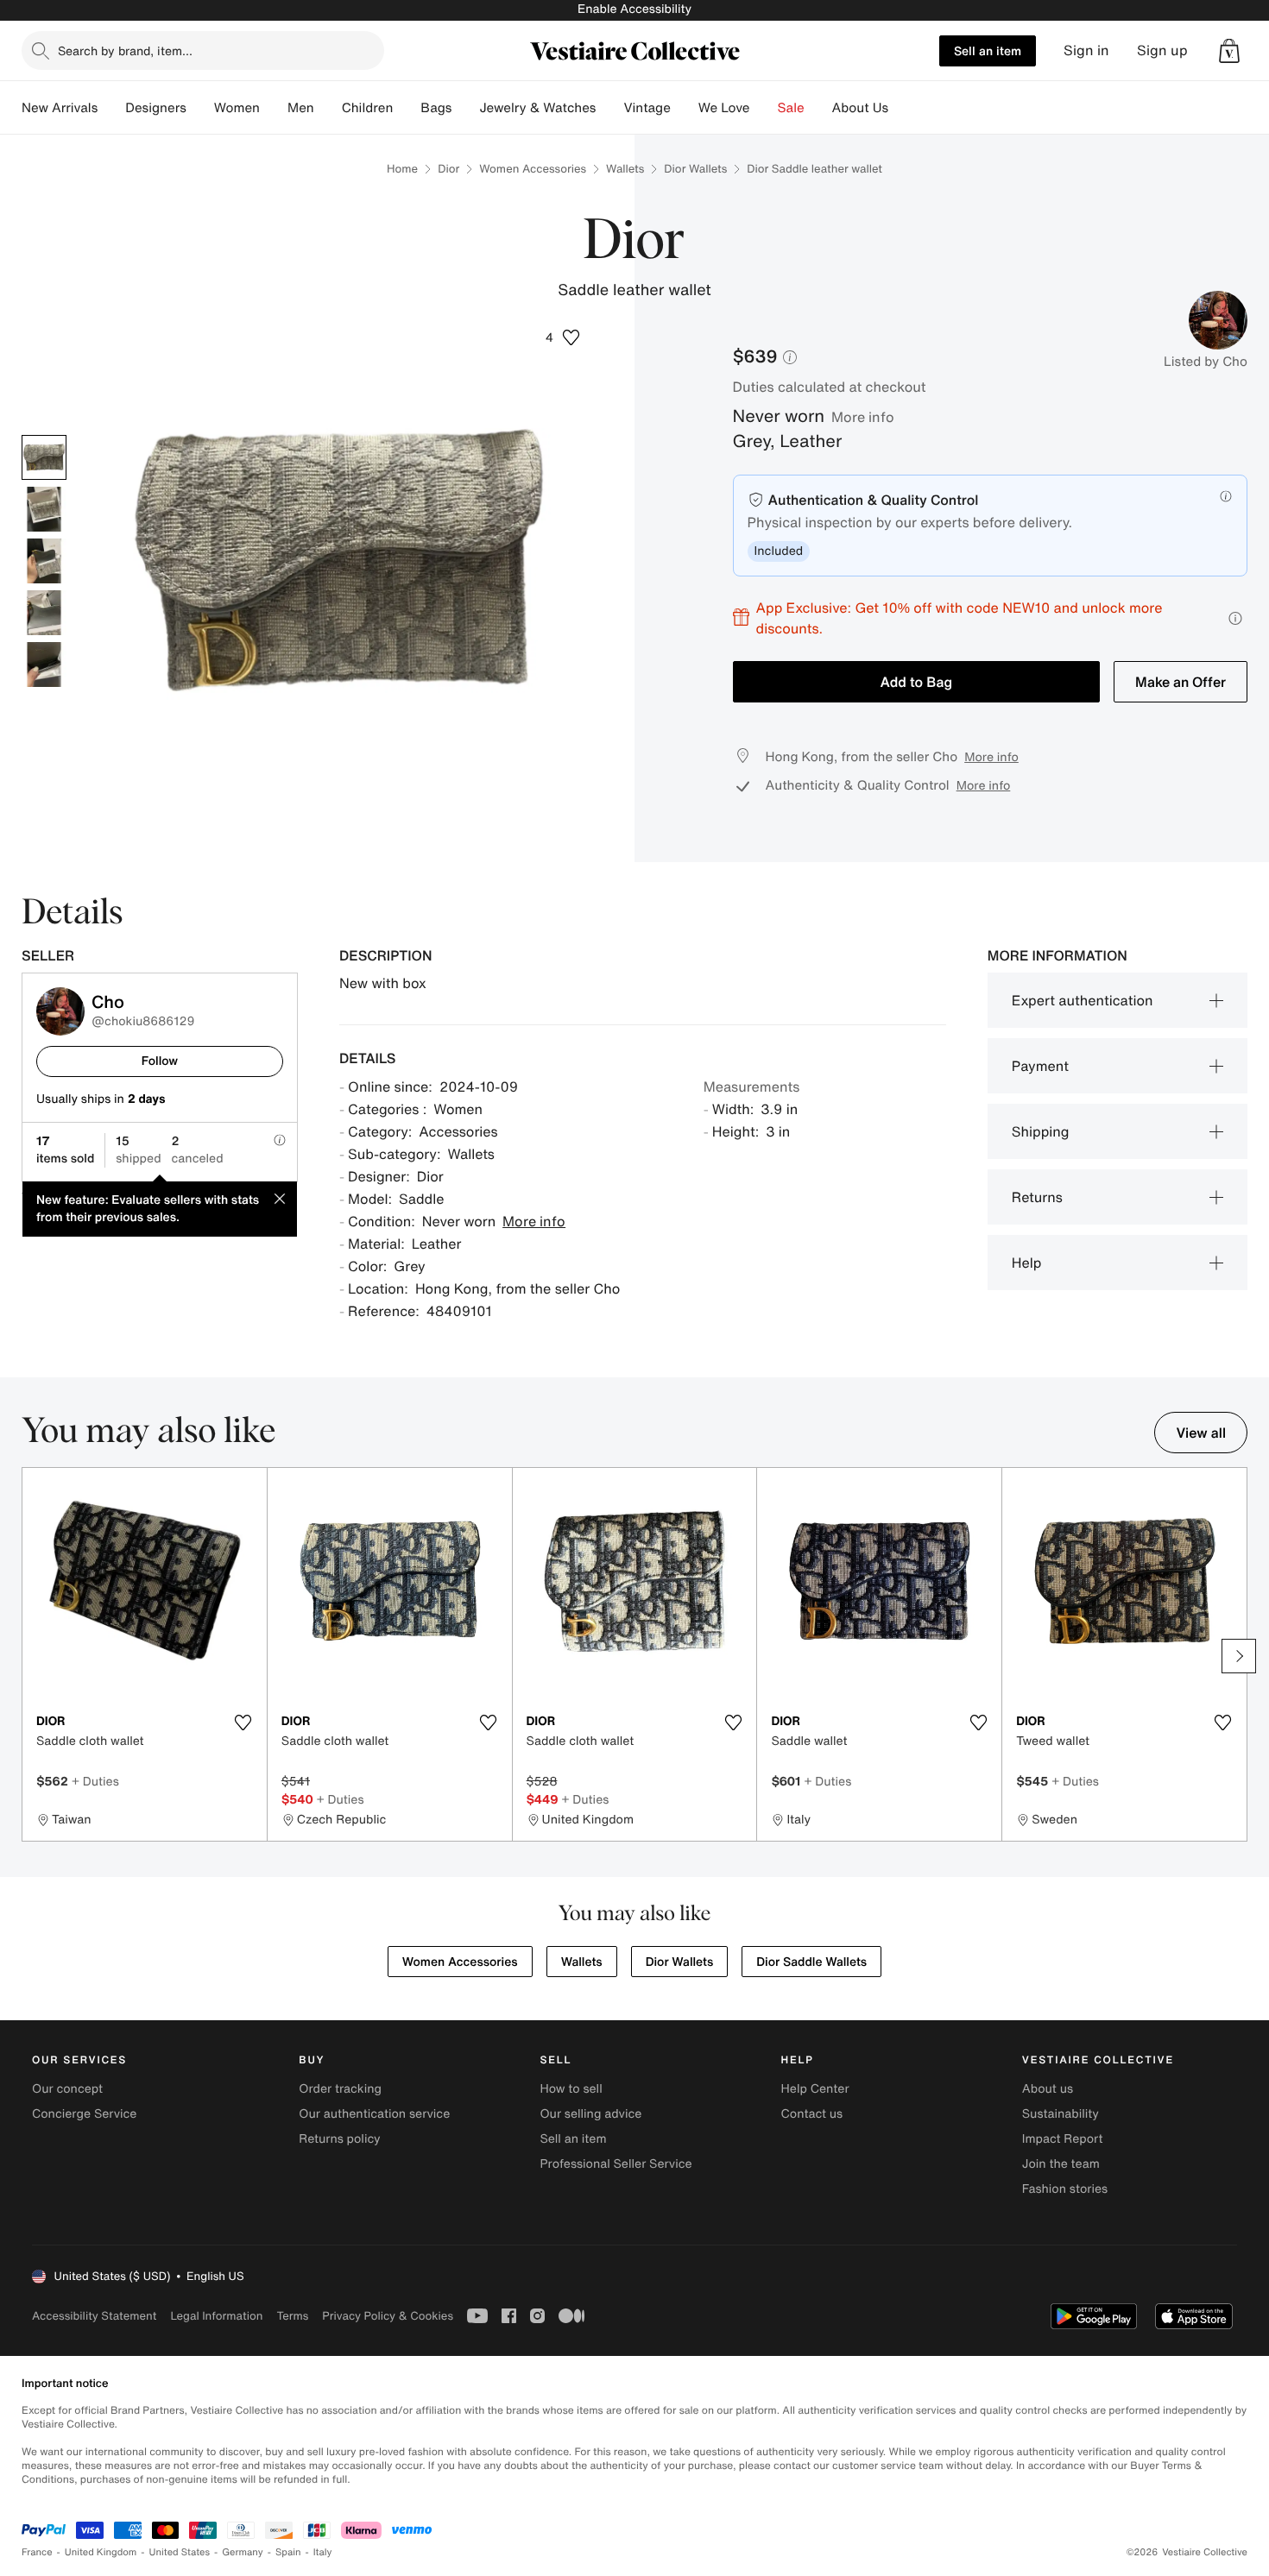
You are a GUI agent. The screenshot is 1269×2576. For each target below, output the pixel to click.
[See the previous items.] (30, 1656)
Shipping (1041, 1131)
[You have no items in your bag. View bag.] (1229, 51)
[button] (563, 337)
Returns (1037, 1197)
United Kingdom (101, 2552)
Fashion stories (1065, 2189)
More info (863, 417)
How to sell (571, 2089)
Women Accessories (533, 169)
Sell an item (988, 50)
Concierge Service (84, 2114)
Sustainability (1061, 2114)
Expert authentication (1083, 1000)
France (37, 2552)
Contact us (812, 2114)
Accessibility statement (94, 2316)
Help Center (815, 2089)
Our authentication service (374, 2114)
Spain (288, 2552)
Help (1027, 1263)
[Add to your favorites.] (243, 1723)
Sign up (1162, 50)
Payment (1040, 1066)
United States (180, 2552)
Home (402, 169)
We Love (724, 108)
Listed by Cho (1206, 362)
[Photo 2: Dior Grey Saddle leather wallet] (44, 509)
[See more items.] (1239, 1656)
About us (1048, 2089)
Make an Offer (1181, 682)
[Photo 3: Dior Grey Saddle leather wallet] (44, 561)
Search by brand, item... (125, 50)
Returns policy (339, 2139)
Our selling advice (590, 2114)
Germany (243, 2552)
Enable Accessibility (634, 9)
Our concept (67, 2089)
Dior (448, 169)
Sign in (1086, 50)
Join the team (1061, 2164)
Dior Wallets (695, 169)
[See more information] (1235, 618)
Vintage (647, 108)
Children (368, 108)
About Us (860, 108)
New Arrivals (60, 108)
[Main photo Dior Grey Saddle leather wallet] (44, 457)
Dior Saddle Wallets (811, 1962)
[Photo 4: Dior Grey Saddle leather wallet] (44, 613)
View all (1201, 1433)
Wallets (625, 169)
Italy (323, 2552)
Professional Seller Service (616, 2164)
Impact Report (1063, 2139)
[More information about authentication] (1226, 496)
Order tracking (340, 2089)
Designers (156, 108)
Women (237, 108)
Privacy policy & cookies (388, 2316)
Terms (292, 2316)
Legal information (216, 2316)
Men (301, 108)
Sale (791, 108)
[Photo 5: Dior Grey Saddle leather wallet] (44, 664)
